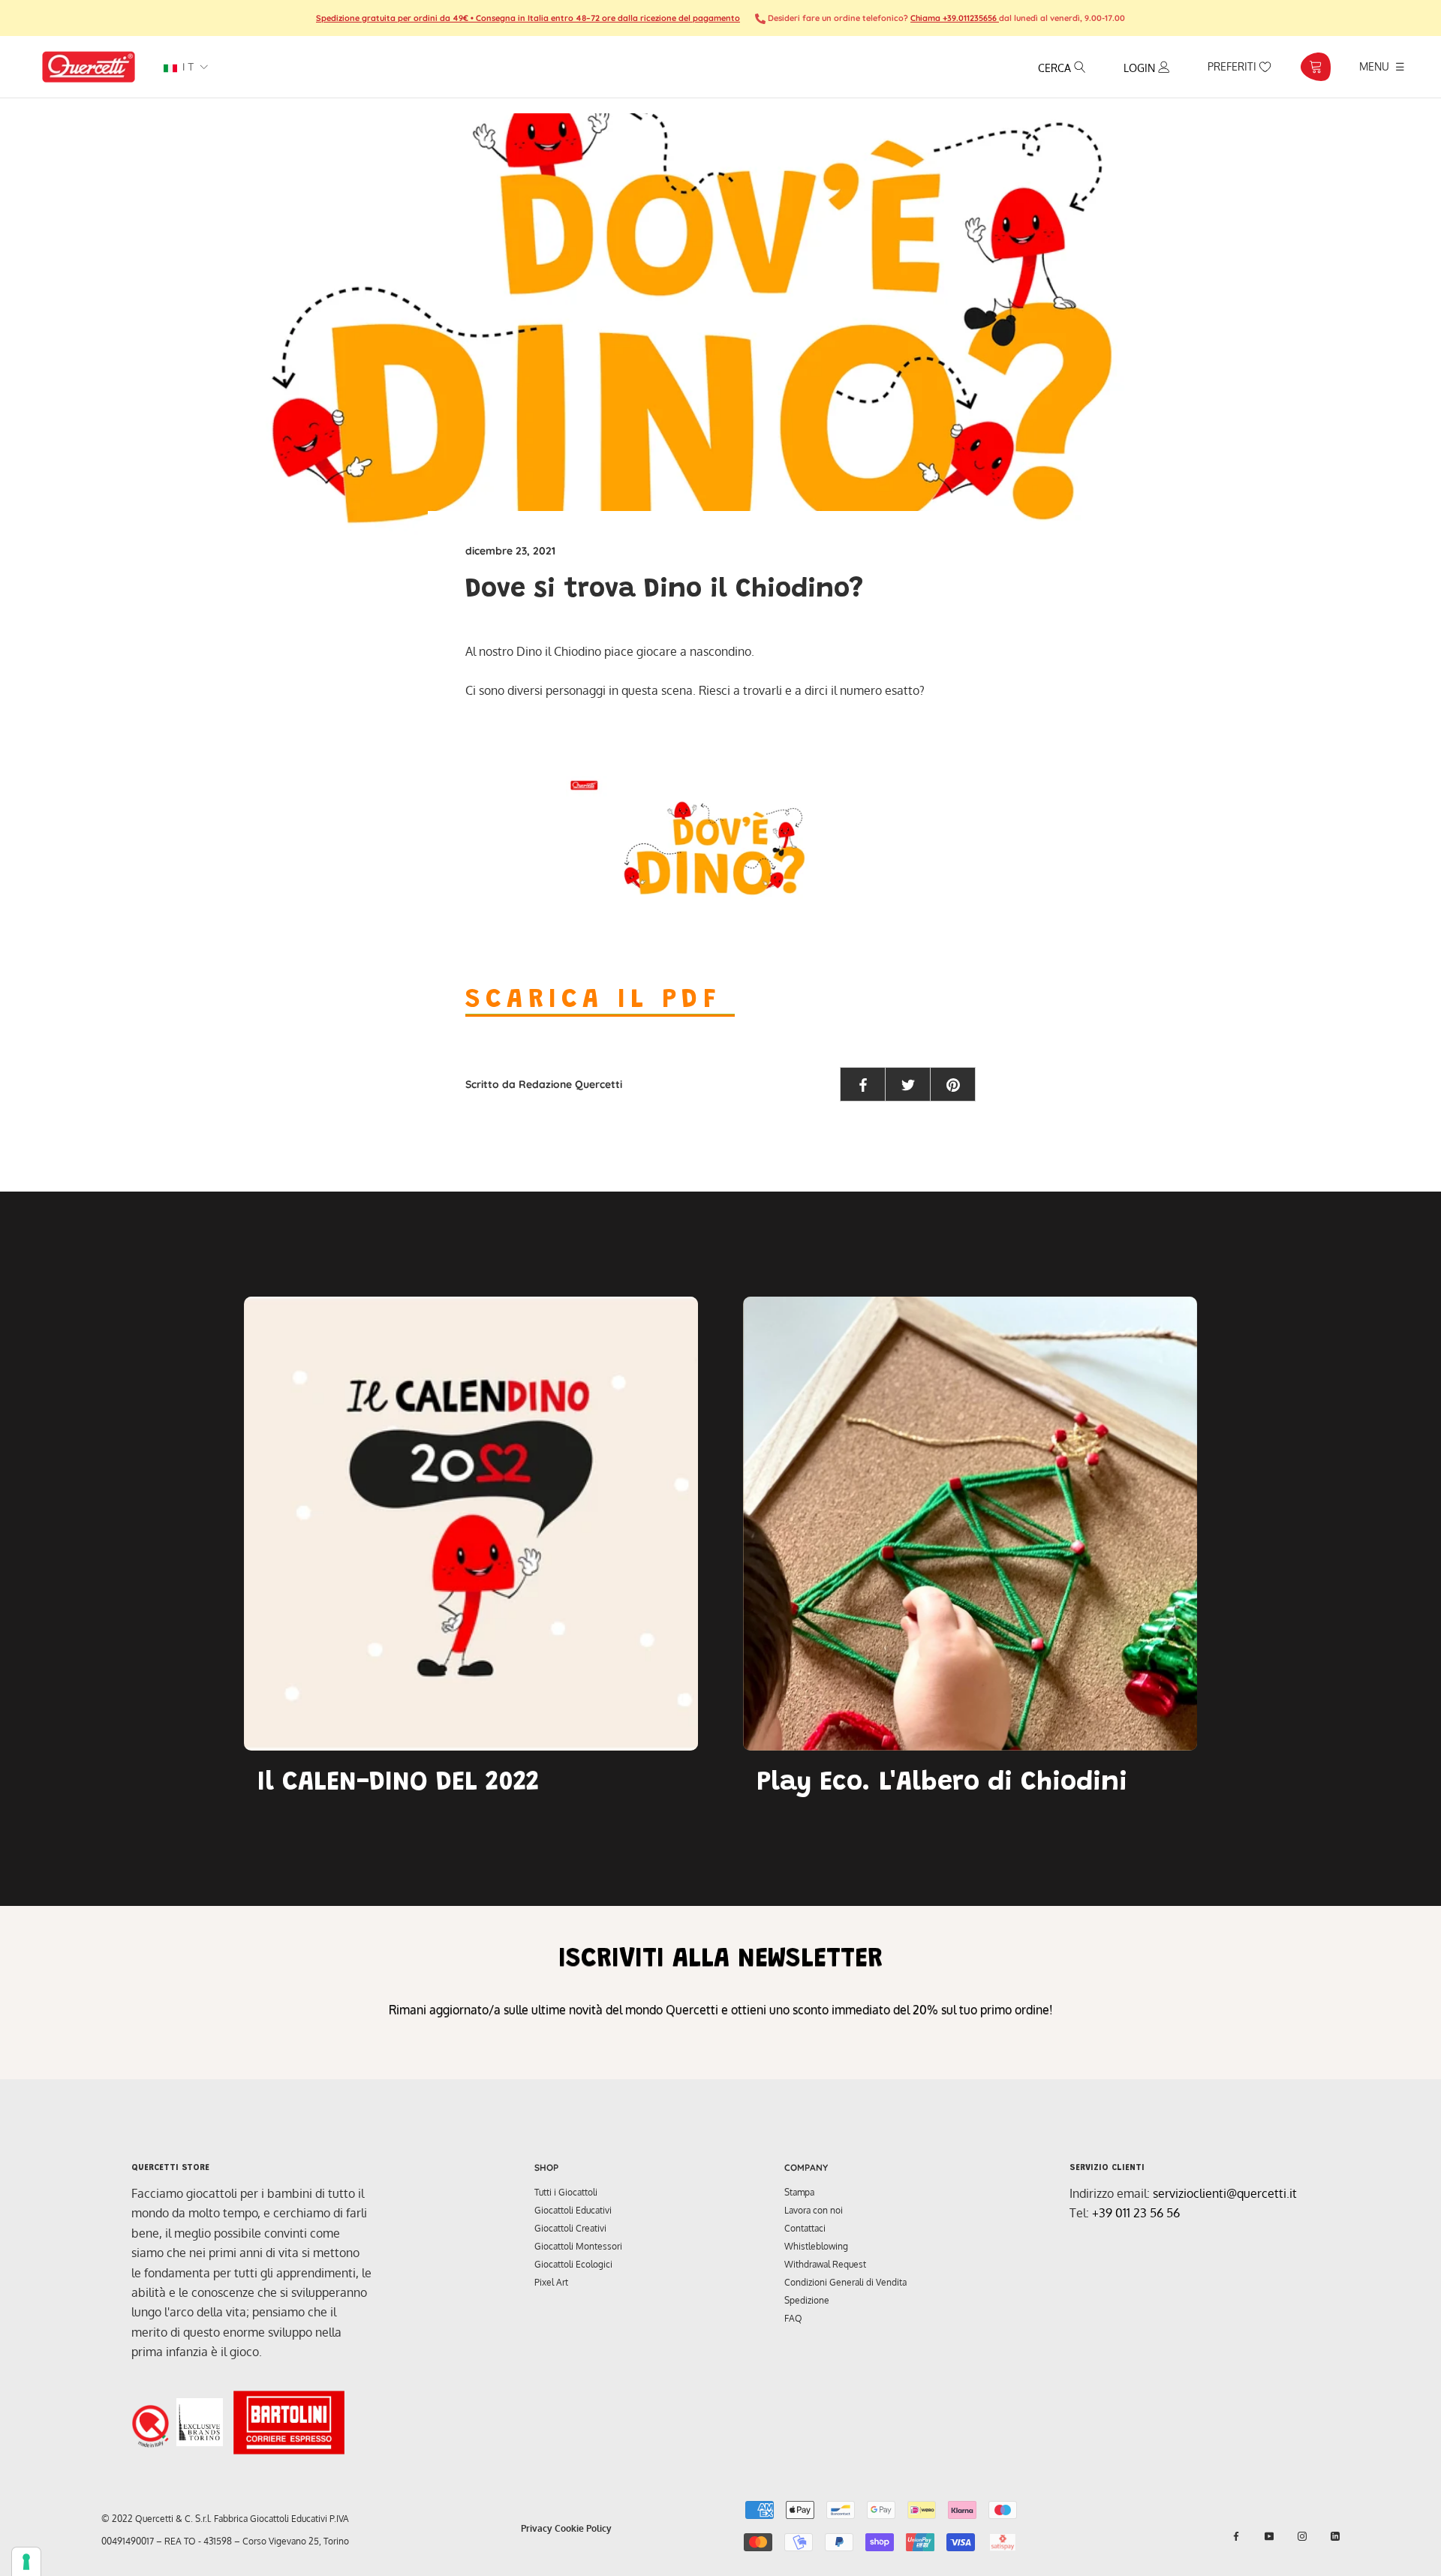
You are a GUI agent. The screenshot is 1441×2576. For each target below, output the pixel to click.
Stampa (799, 2192)
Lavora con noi (814, 2210)
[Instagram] (1302, 2536)
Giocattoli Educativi (573, 2210)
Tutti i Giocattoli (566, 2192)
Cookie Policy (583, 2528)
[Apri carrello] (1315, 67)
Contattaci (805, 2228)
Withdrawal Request (825, 2264)
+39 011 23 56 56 (1136, 2213)
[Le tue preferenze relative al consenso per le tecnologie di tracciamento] (26, 2562)
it (186, 67)
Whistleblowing (816, 2246)
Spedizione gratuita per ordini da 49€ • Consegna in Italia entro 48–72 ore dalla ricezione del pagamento (528, 18)
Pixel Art (551, 2282)
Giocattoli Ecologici (573, 2264)
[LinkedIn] (1335, 2536)
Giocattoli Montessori (578, 2246)
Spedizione (807, 2300)
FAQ (793, 2318)
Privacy (537, 2528)
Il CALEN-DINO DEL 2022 (398, 1784)
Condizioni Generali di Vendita (845, 2282)
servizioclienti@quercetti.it (1225, 2193)
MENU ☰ (1382, 66)
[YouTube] (1269, 2536)
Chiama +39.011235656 (955, 18)
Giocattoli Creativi (570, 2228)
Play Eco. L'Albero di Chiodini (942, 1784)
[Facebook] (1236, 2536)
